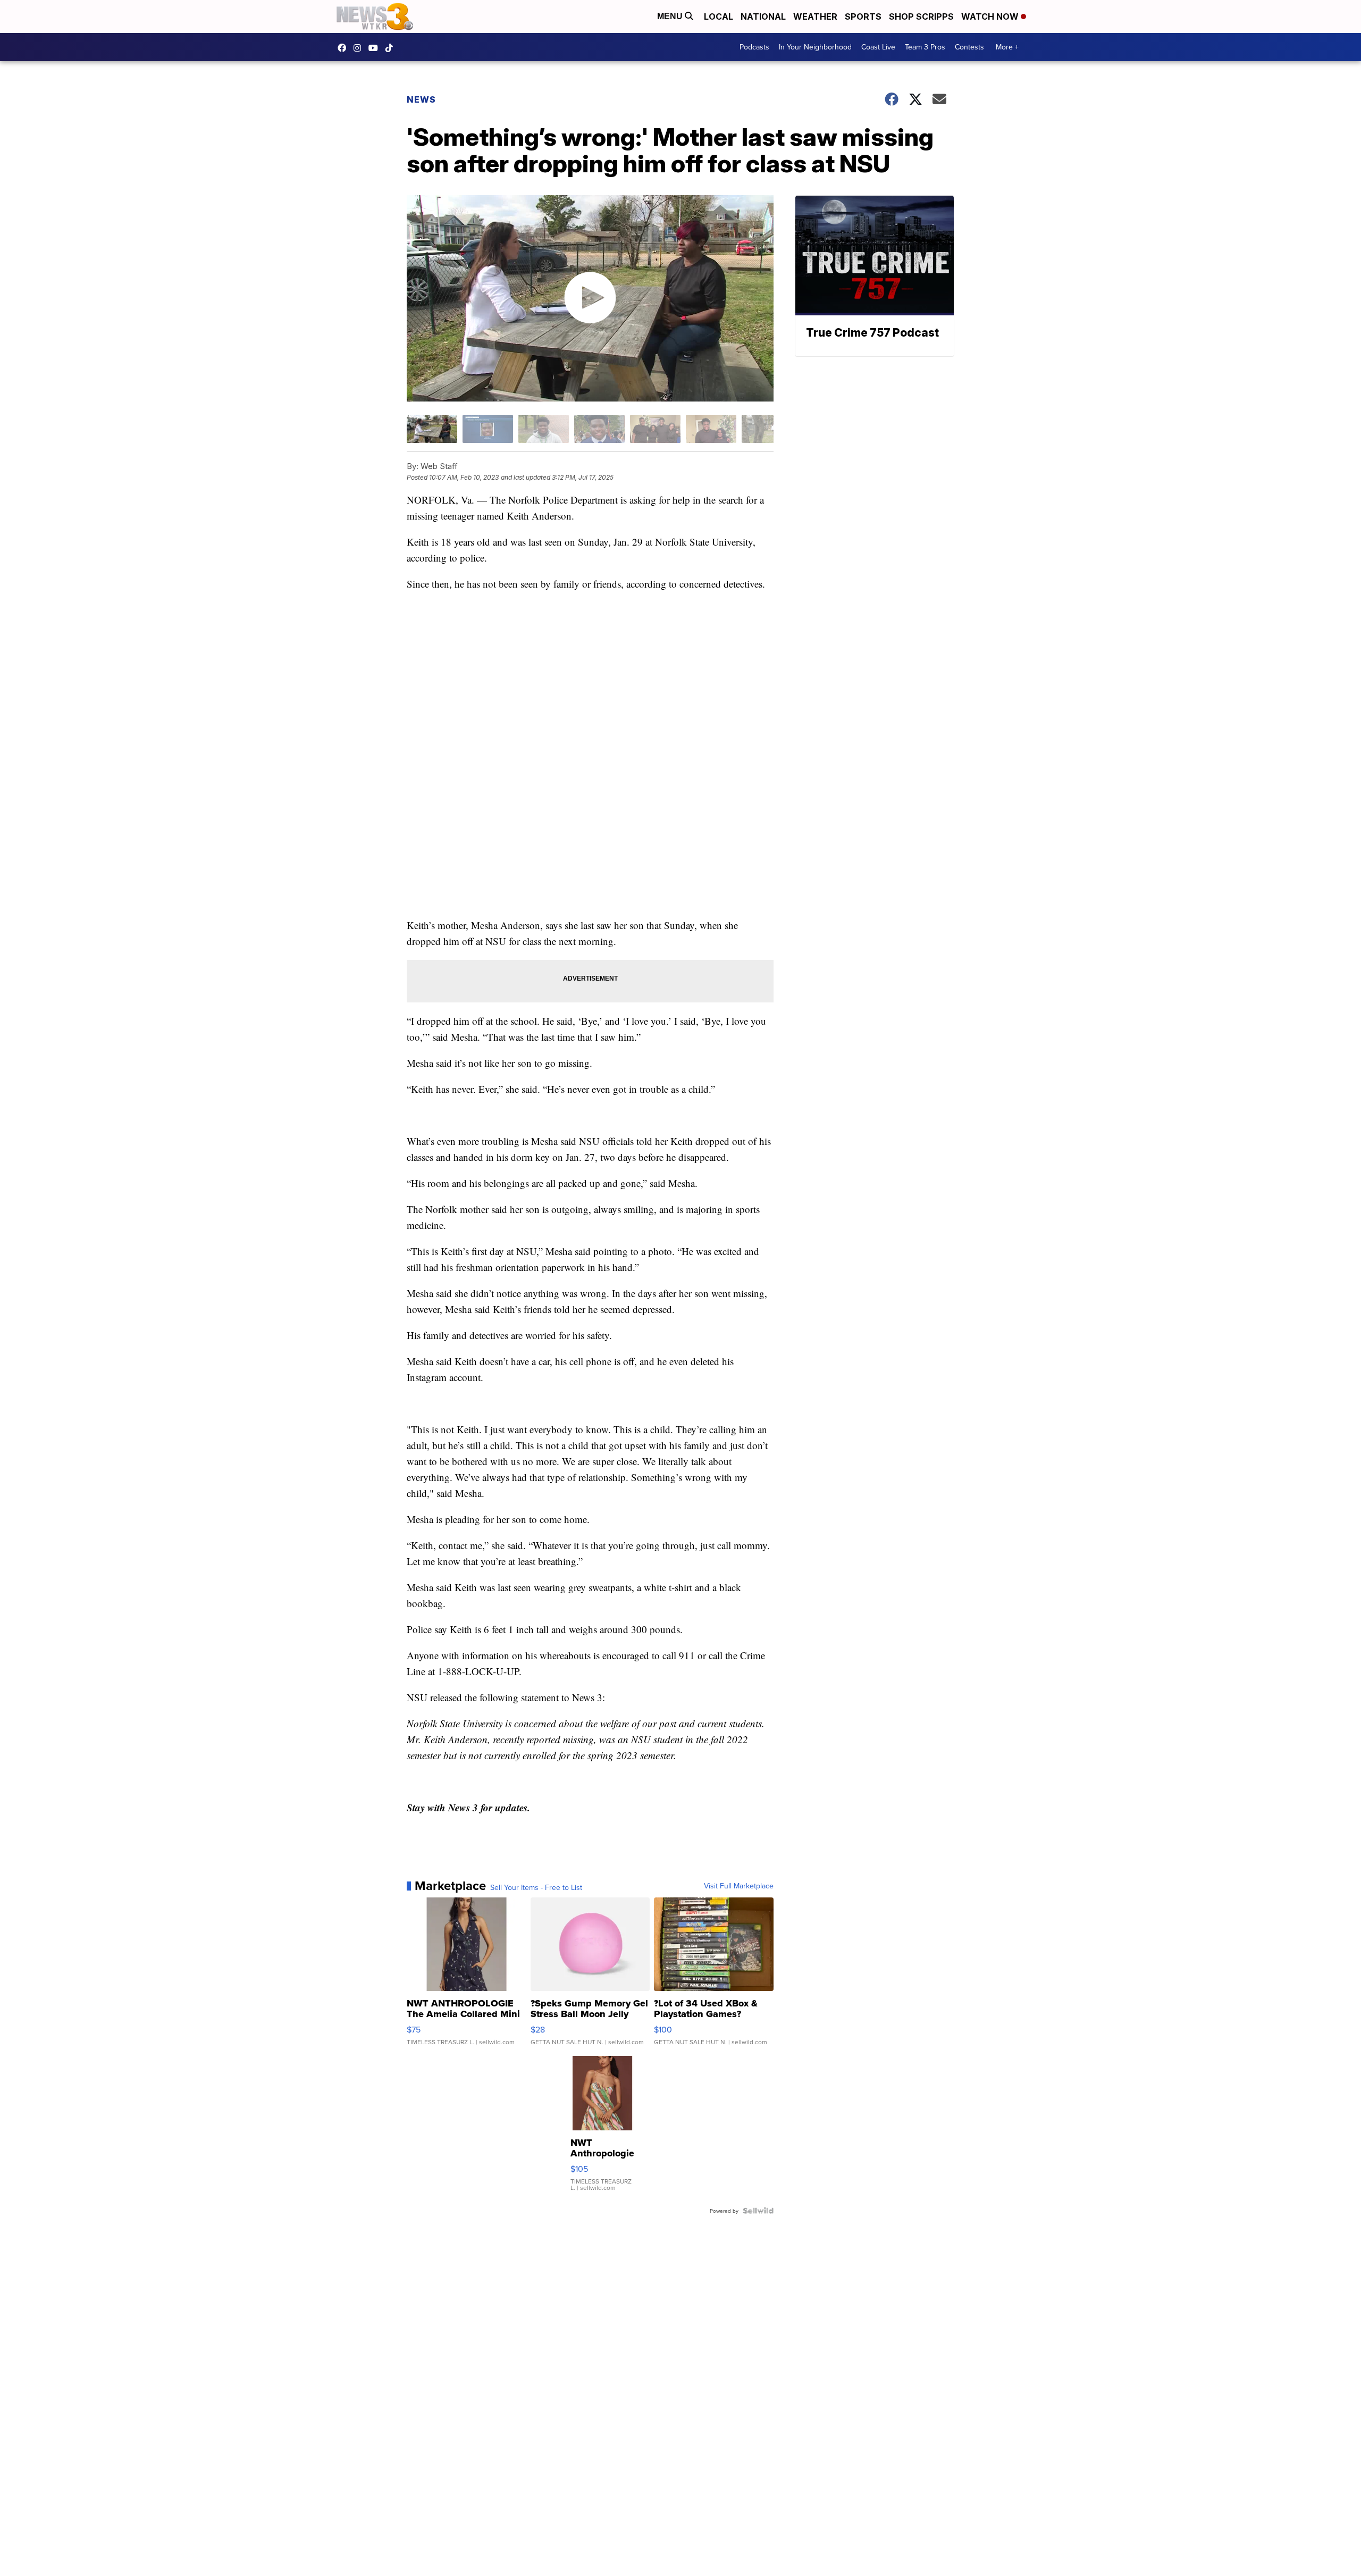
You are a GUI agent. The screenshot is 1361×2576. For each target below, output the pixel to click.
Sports (863, 16)
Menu (671, 16)
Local (719, 16)
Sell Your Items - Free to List (536, 1887)
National (763, 16)
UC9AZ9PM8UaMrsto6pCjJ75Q (376, 48)
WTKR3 (345, 48)
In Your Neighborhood (815, 47)
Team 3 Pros (925, 47)
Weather (815, 16)
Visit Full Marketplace (739, 1886)
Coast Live (878, 47)
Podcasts (754, 47)
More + (1007, 47)
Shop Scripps (921, 16)
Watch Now (991, 16)
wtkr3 (360, 48)
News (421, 99)
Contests (969, 47)
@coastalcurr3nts (392, 48)
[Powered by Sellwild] (758, 2211)
